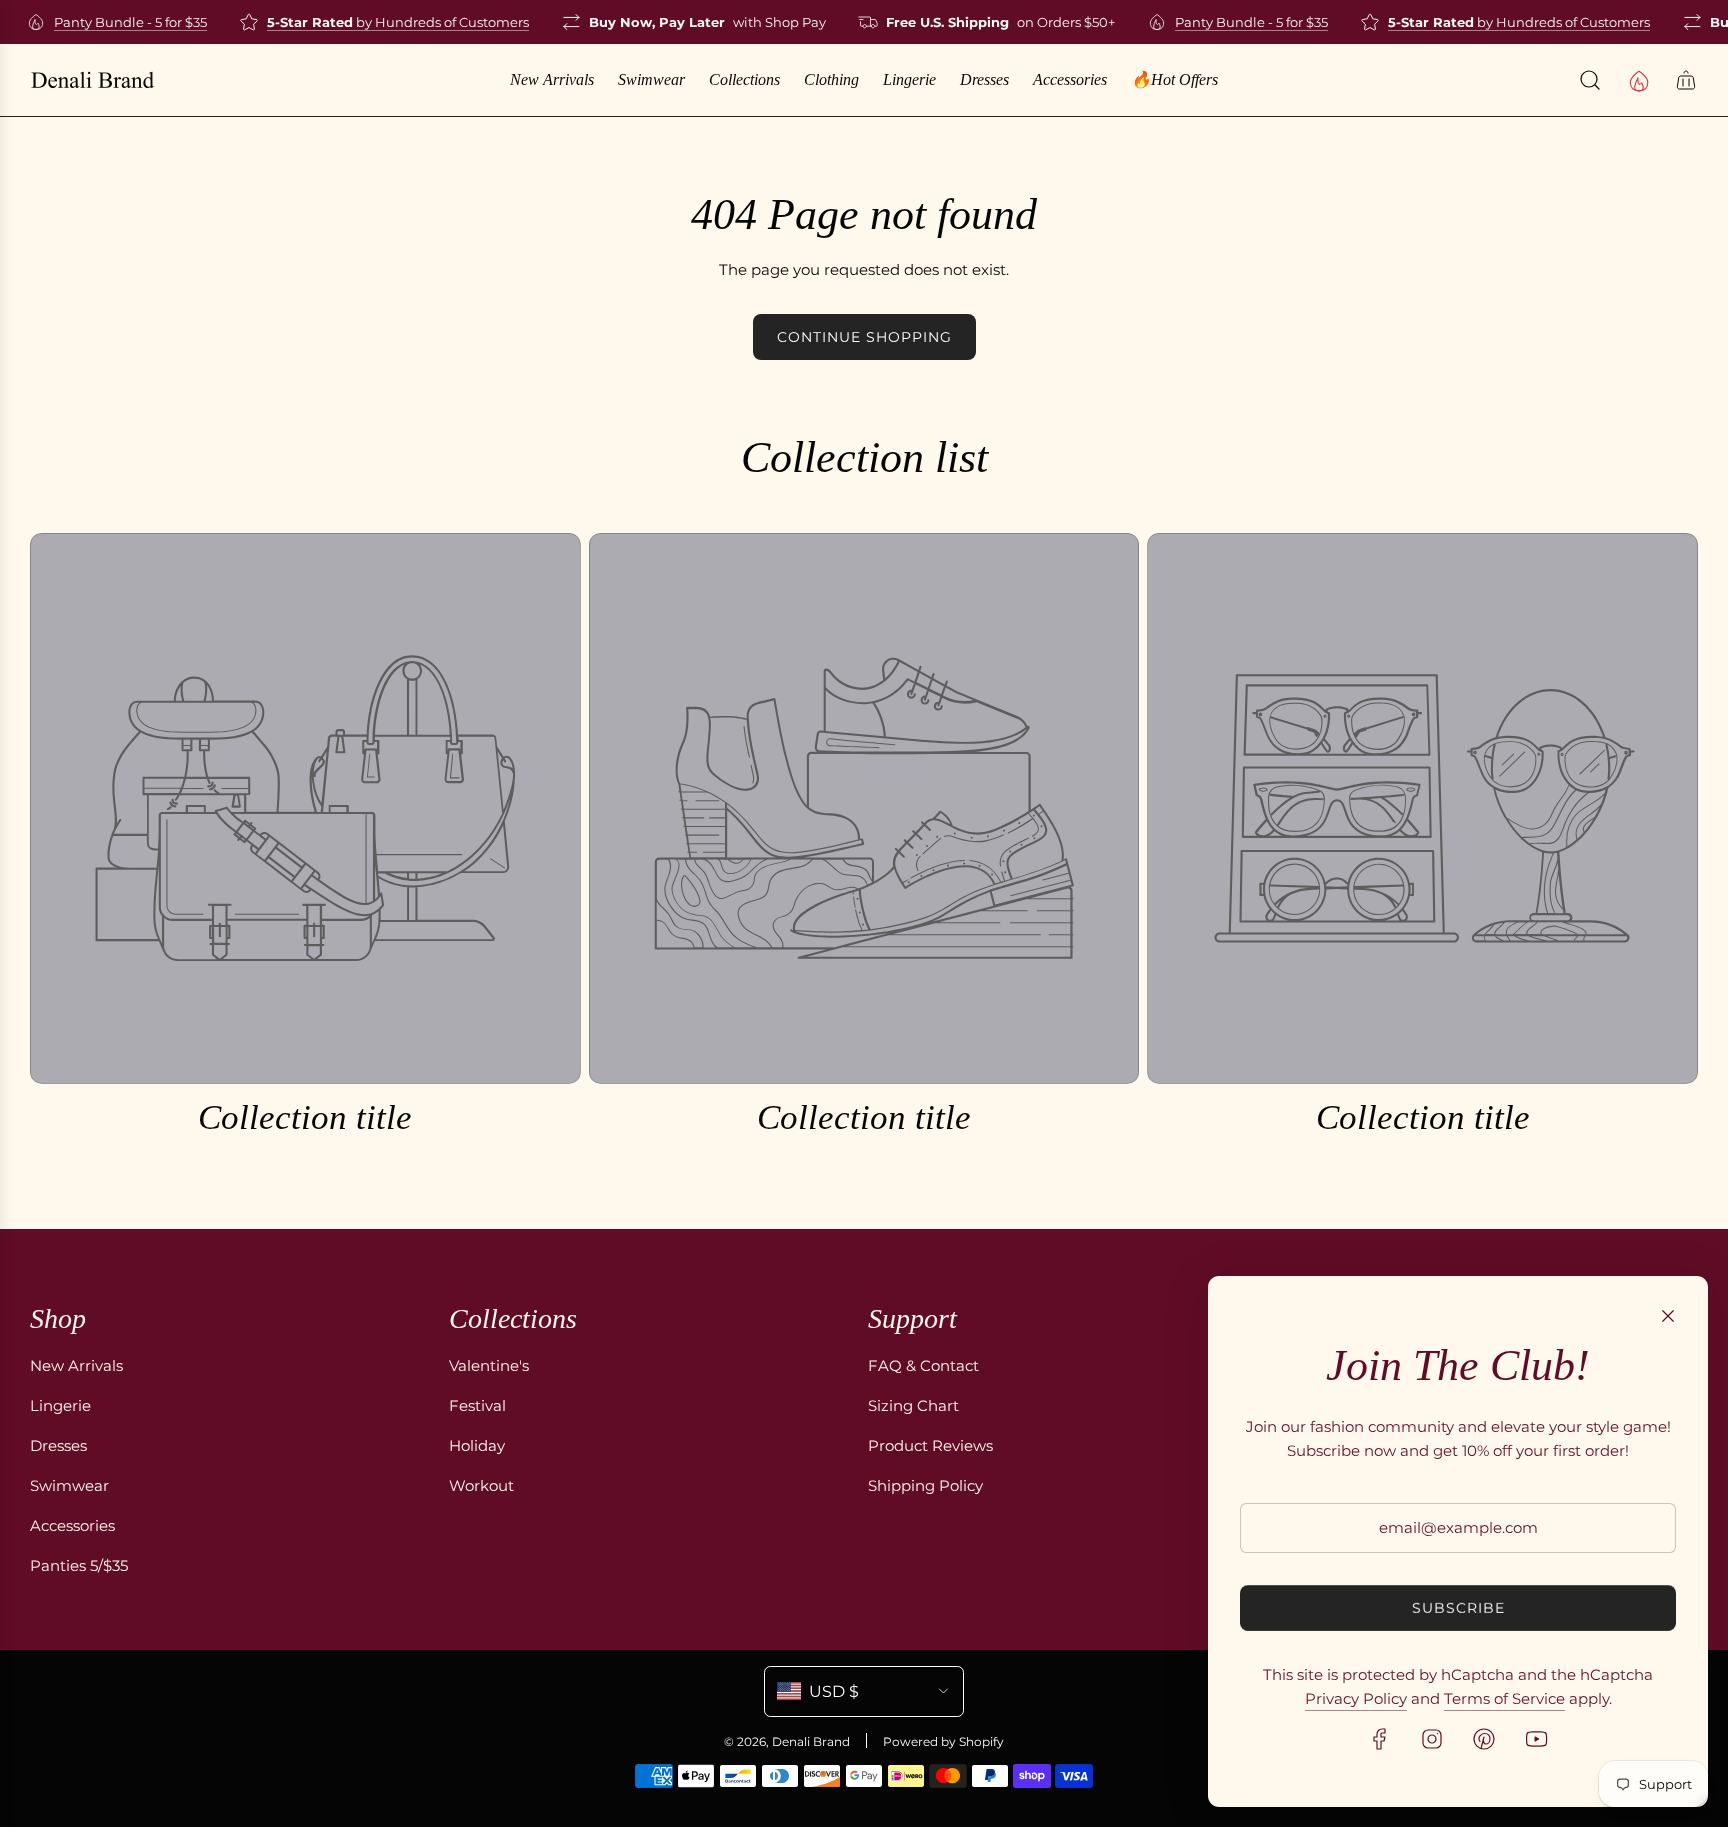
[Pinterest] (1484, 1739)
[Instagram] (1432, 1739)
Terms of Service (1504, 1698)
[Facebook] (1380, 1739)
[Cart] (1686, 80)
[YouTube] (1536, 1739)
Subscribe (1458, 1608)
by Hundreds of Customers (381, 22)
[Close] (1668, 1316)
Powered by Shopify (943, 1741)
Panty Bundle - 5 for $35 (113, 22)
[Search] (1590, 80)
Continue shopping (864, 337)
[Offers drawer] (1638, 80)
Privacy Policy (1356, 1698)
